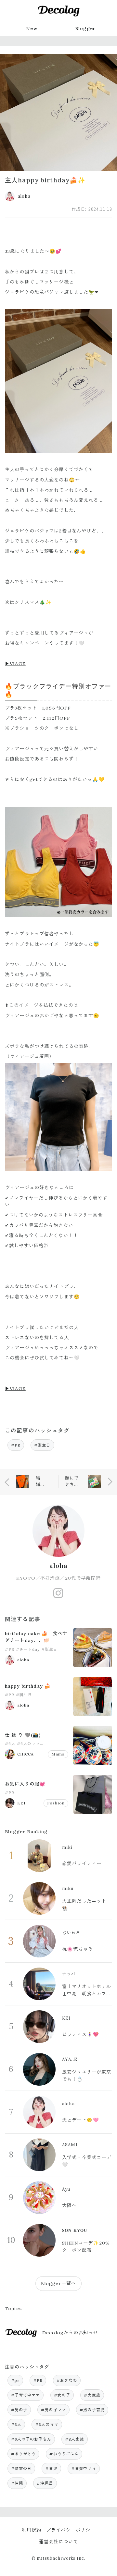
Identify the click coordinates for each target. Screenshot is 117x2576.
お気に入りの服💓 (25, 1784)
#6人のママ (29, 1744)
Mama (58, 1754)
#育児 (51, 2469)
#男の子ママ (53, 2410)
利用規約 (32, 2530)
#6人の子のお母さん (31, 2439)
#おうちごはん (64, 2454)
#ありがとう (24, 2454)
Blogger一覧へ (58, 2283)
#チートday (28, 1649)
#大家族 (92, 2395)
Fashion (56, 1803)
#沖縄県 (45, 2483)
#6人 (10, 1744)
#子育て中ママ (26, 2395)
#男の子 (19, 2410)
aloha (59, 1566)
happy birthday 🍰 (28, 1686)
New (32, 28)
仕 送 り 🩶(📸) (23, 1735)
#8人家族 (75, 2439)
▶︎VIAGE (15, 664)
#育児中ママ (84, 2469)
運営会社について (58, 2542)
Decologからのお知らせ (70, 2333)
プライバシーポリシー (71, 2530)
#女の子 (62, 2395)
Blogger (85, 28)
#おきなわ (67, 2380)
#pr (15, 2380)
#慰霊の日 (21, 2469)
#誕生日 (42, 1445)
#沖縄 (17, 2483)
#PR (16, 1445)
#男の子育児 (92, 2410)
